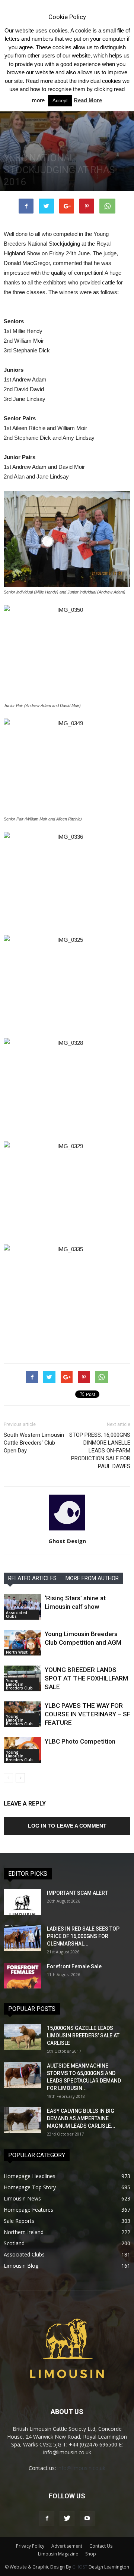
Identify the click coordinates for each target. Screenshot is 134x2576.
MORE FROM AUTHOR (92, 1578)
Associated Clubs (17, 1614)
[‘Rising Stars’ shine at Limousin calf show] (22, 1607)
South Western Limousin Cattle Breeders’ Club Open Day (34, 1443)
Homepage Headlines (30, 2176)
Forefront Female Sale (74, 1966)
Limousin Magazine (58, 2554)
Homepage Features (28, 2210)
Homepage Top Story (30, 2187)
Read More (88, 100)
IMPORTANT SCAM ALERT (77, 1893)
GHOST (80, 2567)
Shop (91, 2554)
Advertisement (67, 2546)
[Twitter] (67, 2519)
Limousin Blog (21, 2266)
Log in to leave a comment (67, 1826)
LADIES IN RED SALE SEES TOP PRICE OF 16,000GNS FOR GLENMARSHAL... (83, 1936)
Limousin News (22, 2198)
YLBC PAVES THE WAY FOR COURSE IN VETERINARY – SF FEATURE (87, 1714)
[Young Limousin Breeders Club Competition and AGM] (22, 1643)
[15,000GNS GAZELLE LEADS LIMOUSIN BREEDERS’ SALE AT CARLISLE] (22, 2037)
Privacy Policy (30, 2546)
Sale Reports (19, 2221)
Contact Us (101, 2546)
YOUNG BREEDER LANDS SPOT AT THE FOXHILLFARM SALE (86, 1678)
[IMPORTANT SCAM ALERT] (22, 1902)
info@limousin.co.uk (81, 2468)
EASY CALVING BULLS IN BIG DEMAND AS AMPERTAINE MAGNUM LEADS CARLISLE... (81, 2118)
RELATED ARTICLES (32, 1578)
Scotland (14, 2243)
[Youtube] (87, 2519)
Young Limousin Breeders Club (19, 1684)
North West (17, 1652)
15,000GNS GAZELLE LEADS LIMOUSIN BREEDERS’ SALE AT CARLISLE (83, 2035)
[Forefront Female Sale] (22, 1976)
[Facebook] (47, 2519)
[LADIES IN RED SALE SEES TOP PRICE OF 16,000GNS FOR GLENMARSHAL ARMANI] (22, 1938)
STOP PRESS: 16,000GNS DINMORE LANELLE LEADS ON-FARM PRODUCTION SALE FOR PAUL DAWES (100, 1451)
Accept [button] (60, 101)
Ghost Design (67, 1541)
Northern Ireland (24, 2232)
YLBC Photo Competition (80, 1741)
